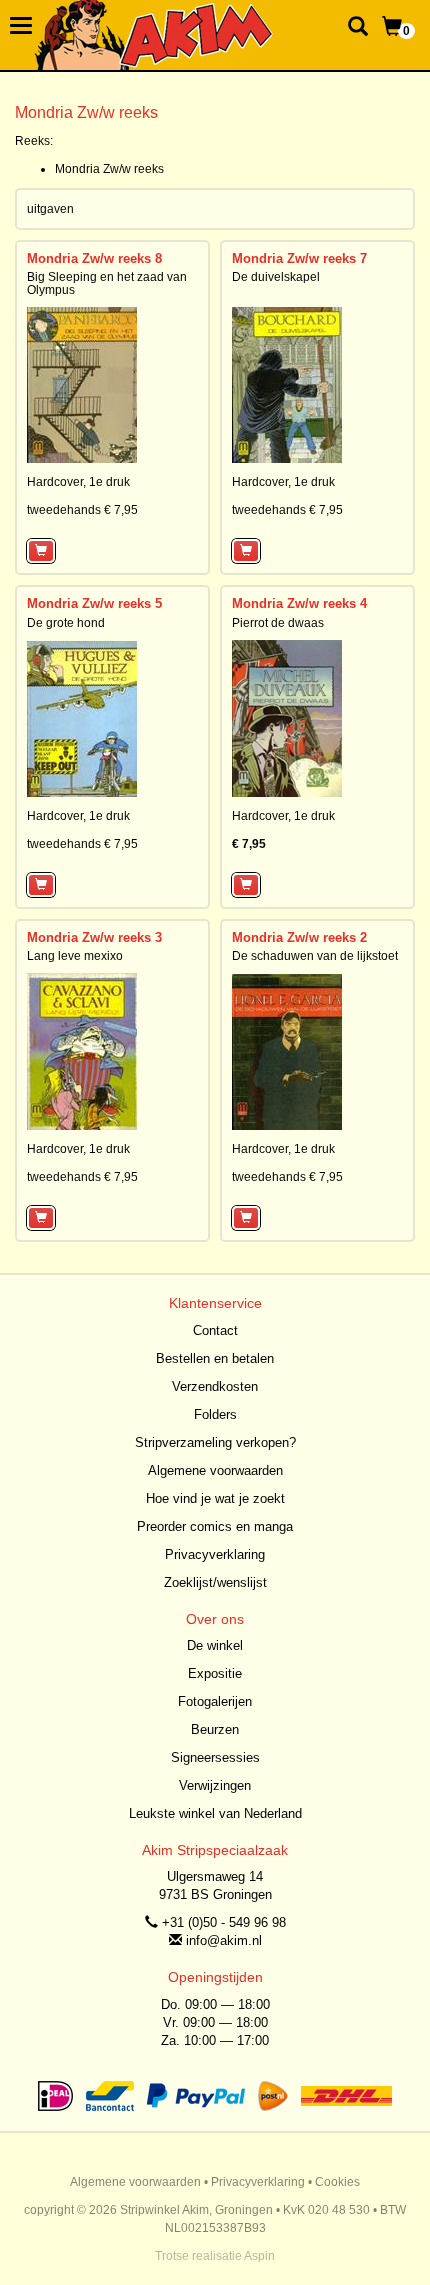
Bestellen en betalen (215, 1358)
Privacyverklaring (215, 1554)
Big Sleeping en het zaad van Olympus (107, 283)
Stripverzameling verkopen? (215, 1442)
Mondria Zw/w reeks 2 (299, 937)
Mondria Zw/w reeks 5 (94, 603)
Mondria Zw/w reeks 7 (299, 258)
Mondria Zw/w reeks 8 (94, 258)
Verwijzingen (215, 1785)
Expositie (215, 1673)
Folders (215, 1414)
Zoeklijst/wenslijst (215, 1582)
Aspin (259, 2256)
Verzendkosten (215, 1386)
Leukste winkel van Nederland (215, 1813)
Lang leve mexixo (75, 956)
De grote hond (66, 623)
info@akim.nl (224, 1940)
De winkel (215, 1645)
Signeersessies (215, 1757)
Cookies (337, 2182)
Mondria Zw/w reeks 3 (94, 937)
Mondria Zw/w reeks (109, 169)
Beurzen (215, 1729)
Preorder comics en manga (215, 1526)
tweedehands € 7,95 (82, 510)
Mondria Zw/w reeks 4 (299, 603)
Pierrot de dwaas (278, 623)
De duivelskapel (276, 277)
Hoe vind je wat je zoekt (215, 1498)
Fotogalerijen (215, 1701)
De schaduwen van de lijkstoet (315, 956)
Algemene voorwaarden (215, 1470)
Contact (215, 1330)
